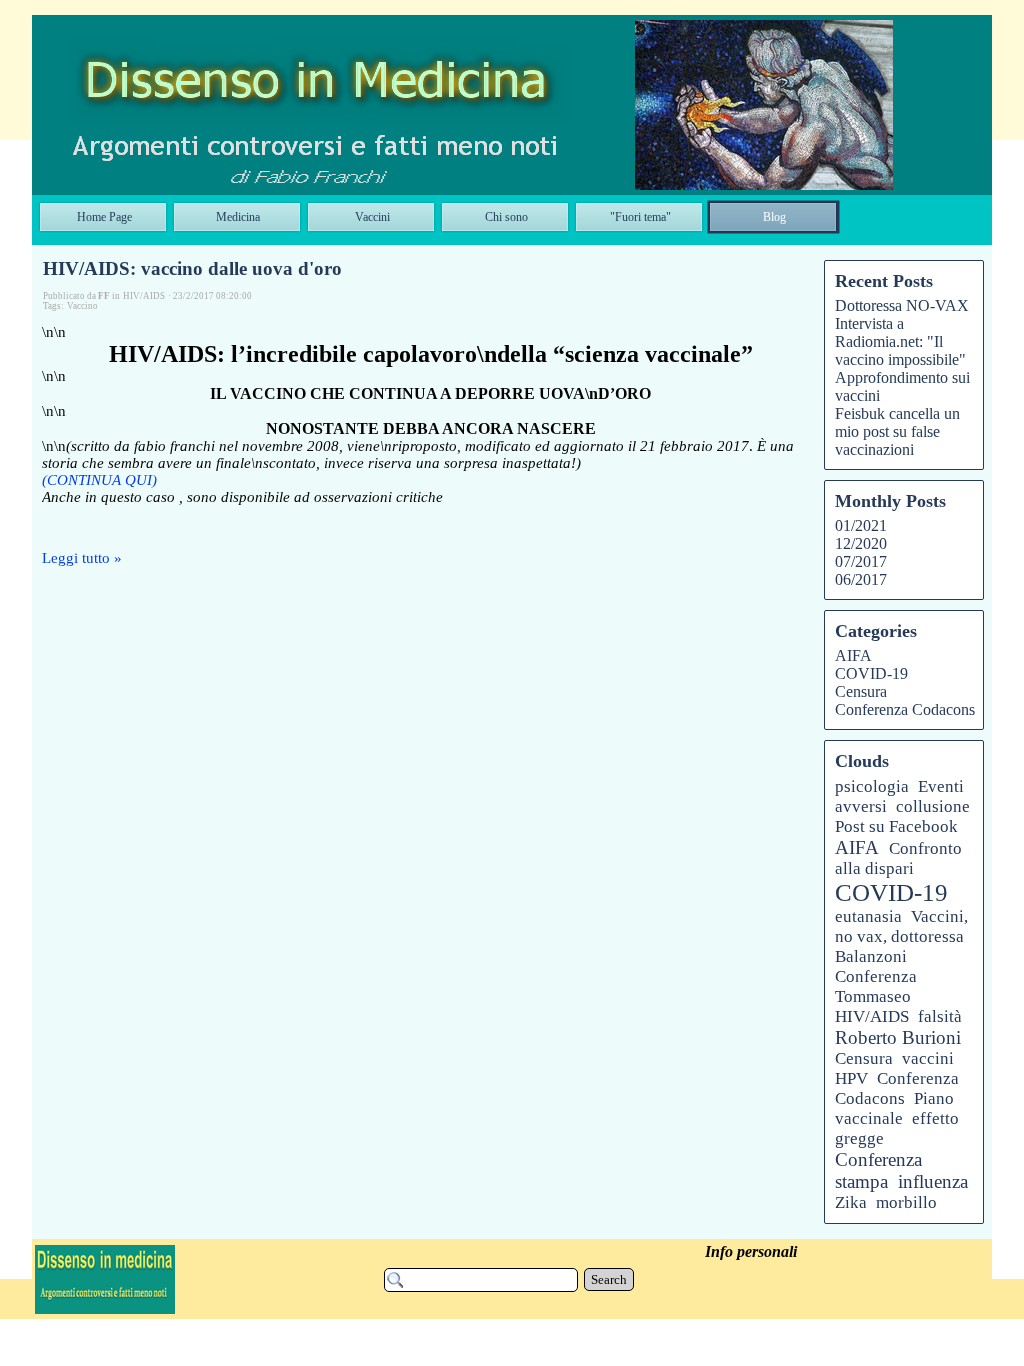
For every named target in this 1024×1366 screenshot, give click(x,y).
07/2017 (861, 561)
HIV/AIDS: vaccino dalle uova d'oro (192, 268)
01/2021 (861, 525)
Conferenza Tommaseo (876, 986)
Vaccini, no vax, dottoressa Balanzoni (901, 936)
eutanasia (868, 916)
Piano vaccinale (894, 1108)
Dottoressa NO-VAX (902, 305)
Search (609, 1279)
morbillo (906, 1202)
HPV (851, 1078)
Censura (861, 691)
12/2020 (861, 543)
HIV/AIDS (872, 1016)
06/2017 (861, 579)
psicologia (872, 786)
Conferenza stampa (878, 1170)
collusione (933, 806)
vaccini (928, 1058)
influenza (933, 1181)
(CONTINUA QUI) (99, 480)
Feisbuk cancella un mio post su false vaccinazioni (897, 431)
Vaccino (82, 306)
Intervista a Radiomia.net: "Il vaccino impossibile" (900, 341)
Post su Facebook (896, 826)
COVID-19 (871, 673)
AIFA (853, 655)
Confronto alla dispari (898, 858)
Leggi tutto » (82, 558)
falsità (940, 1016)
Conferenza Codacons (905, 709)
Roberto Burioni (898, 1037)
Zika (851, 1202)
